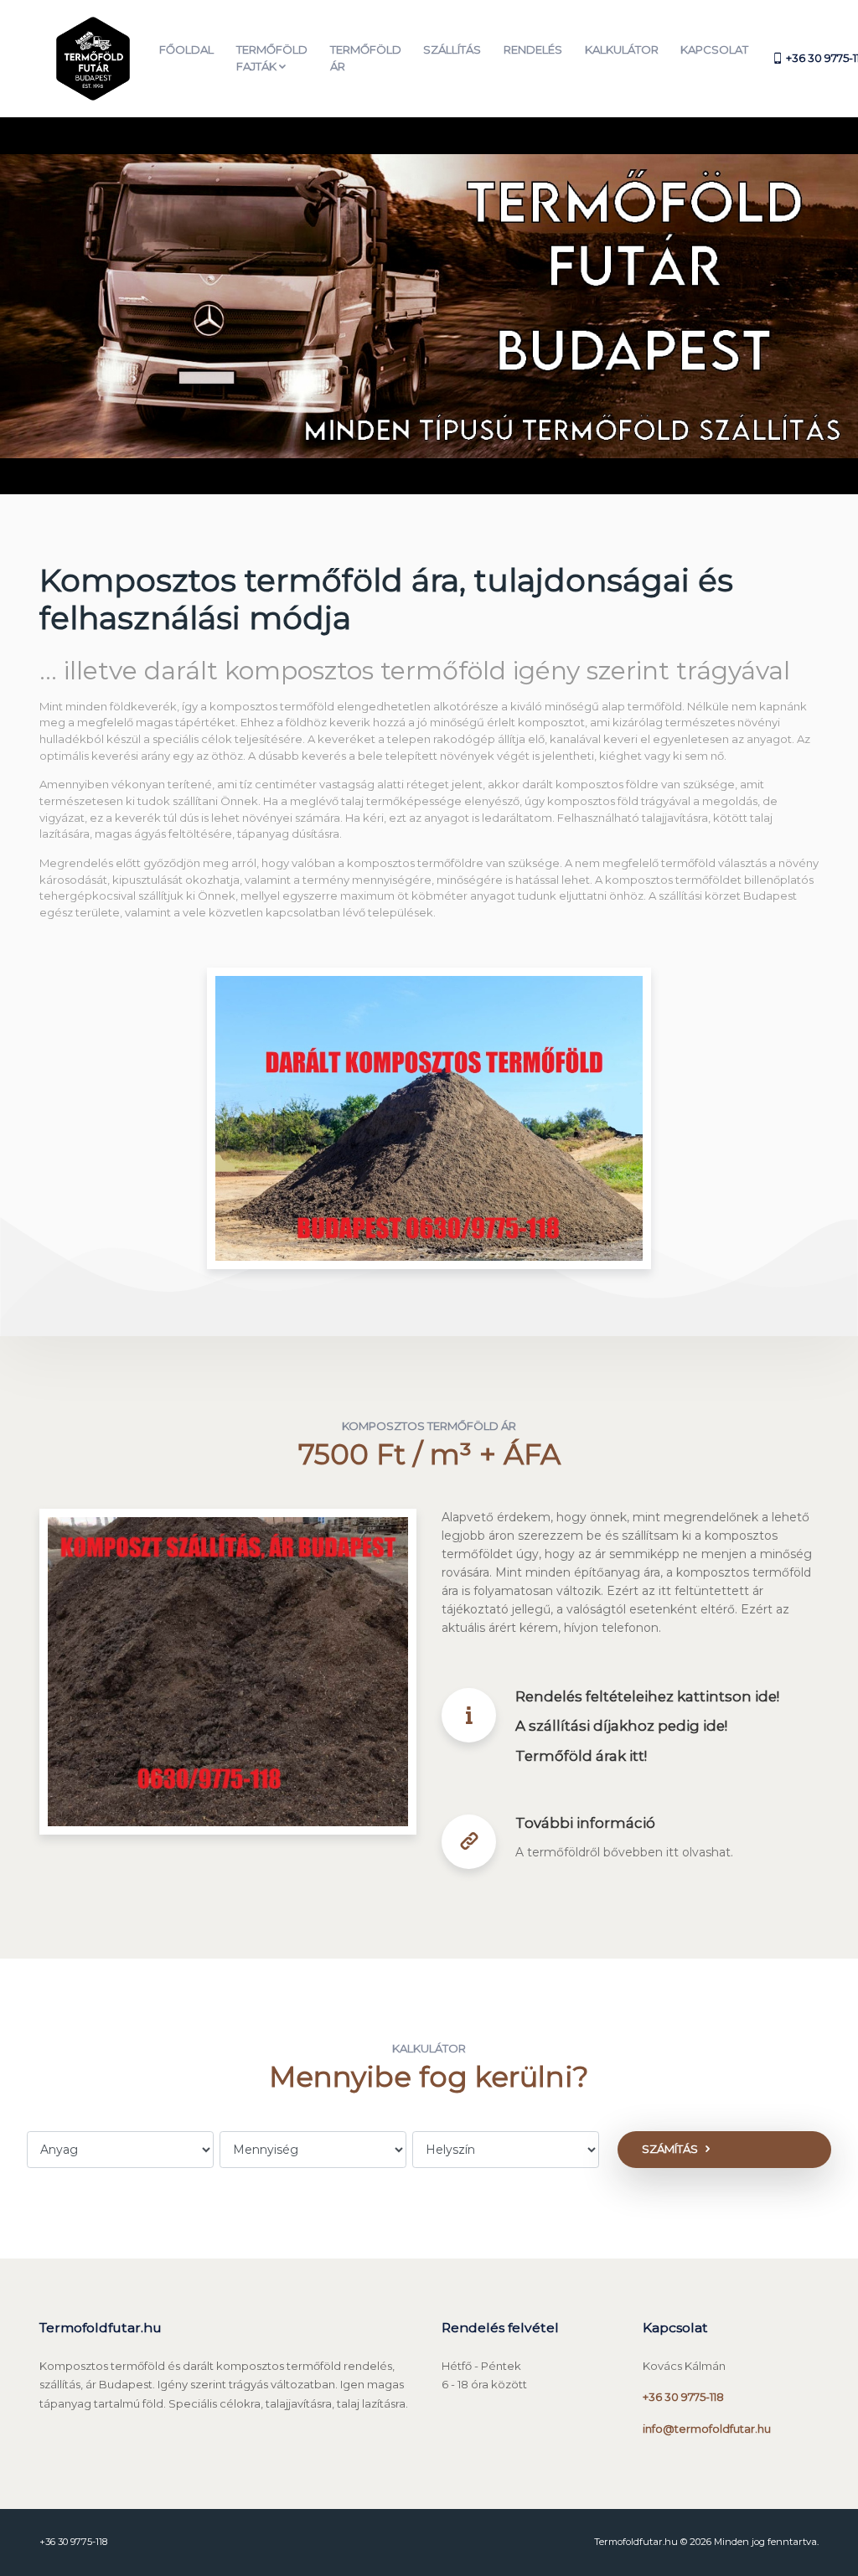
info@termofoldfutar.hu (707, 2429)
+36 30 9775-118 (683, 2397)
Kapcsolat (714, 49)
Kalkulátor (622, 49)
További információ (585, 1823)
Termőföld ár (366, 58)
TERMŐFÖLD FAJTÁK (272, 58)
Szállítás (452, 49)
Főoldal (186, 49)
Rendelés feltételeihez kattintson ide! (647, 1696)
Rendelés (533, 49)
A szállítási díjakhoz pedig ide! (621, 1726)
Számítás (670, 2149)
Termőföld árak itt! (581, 1756)
